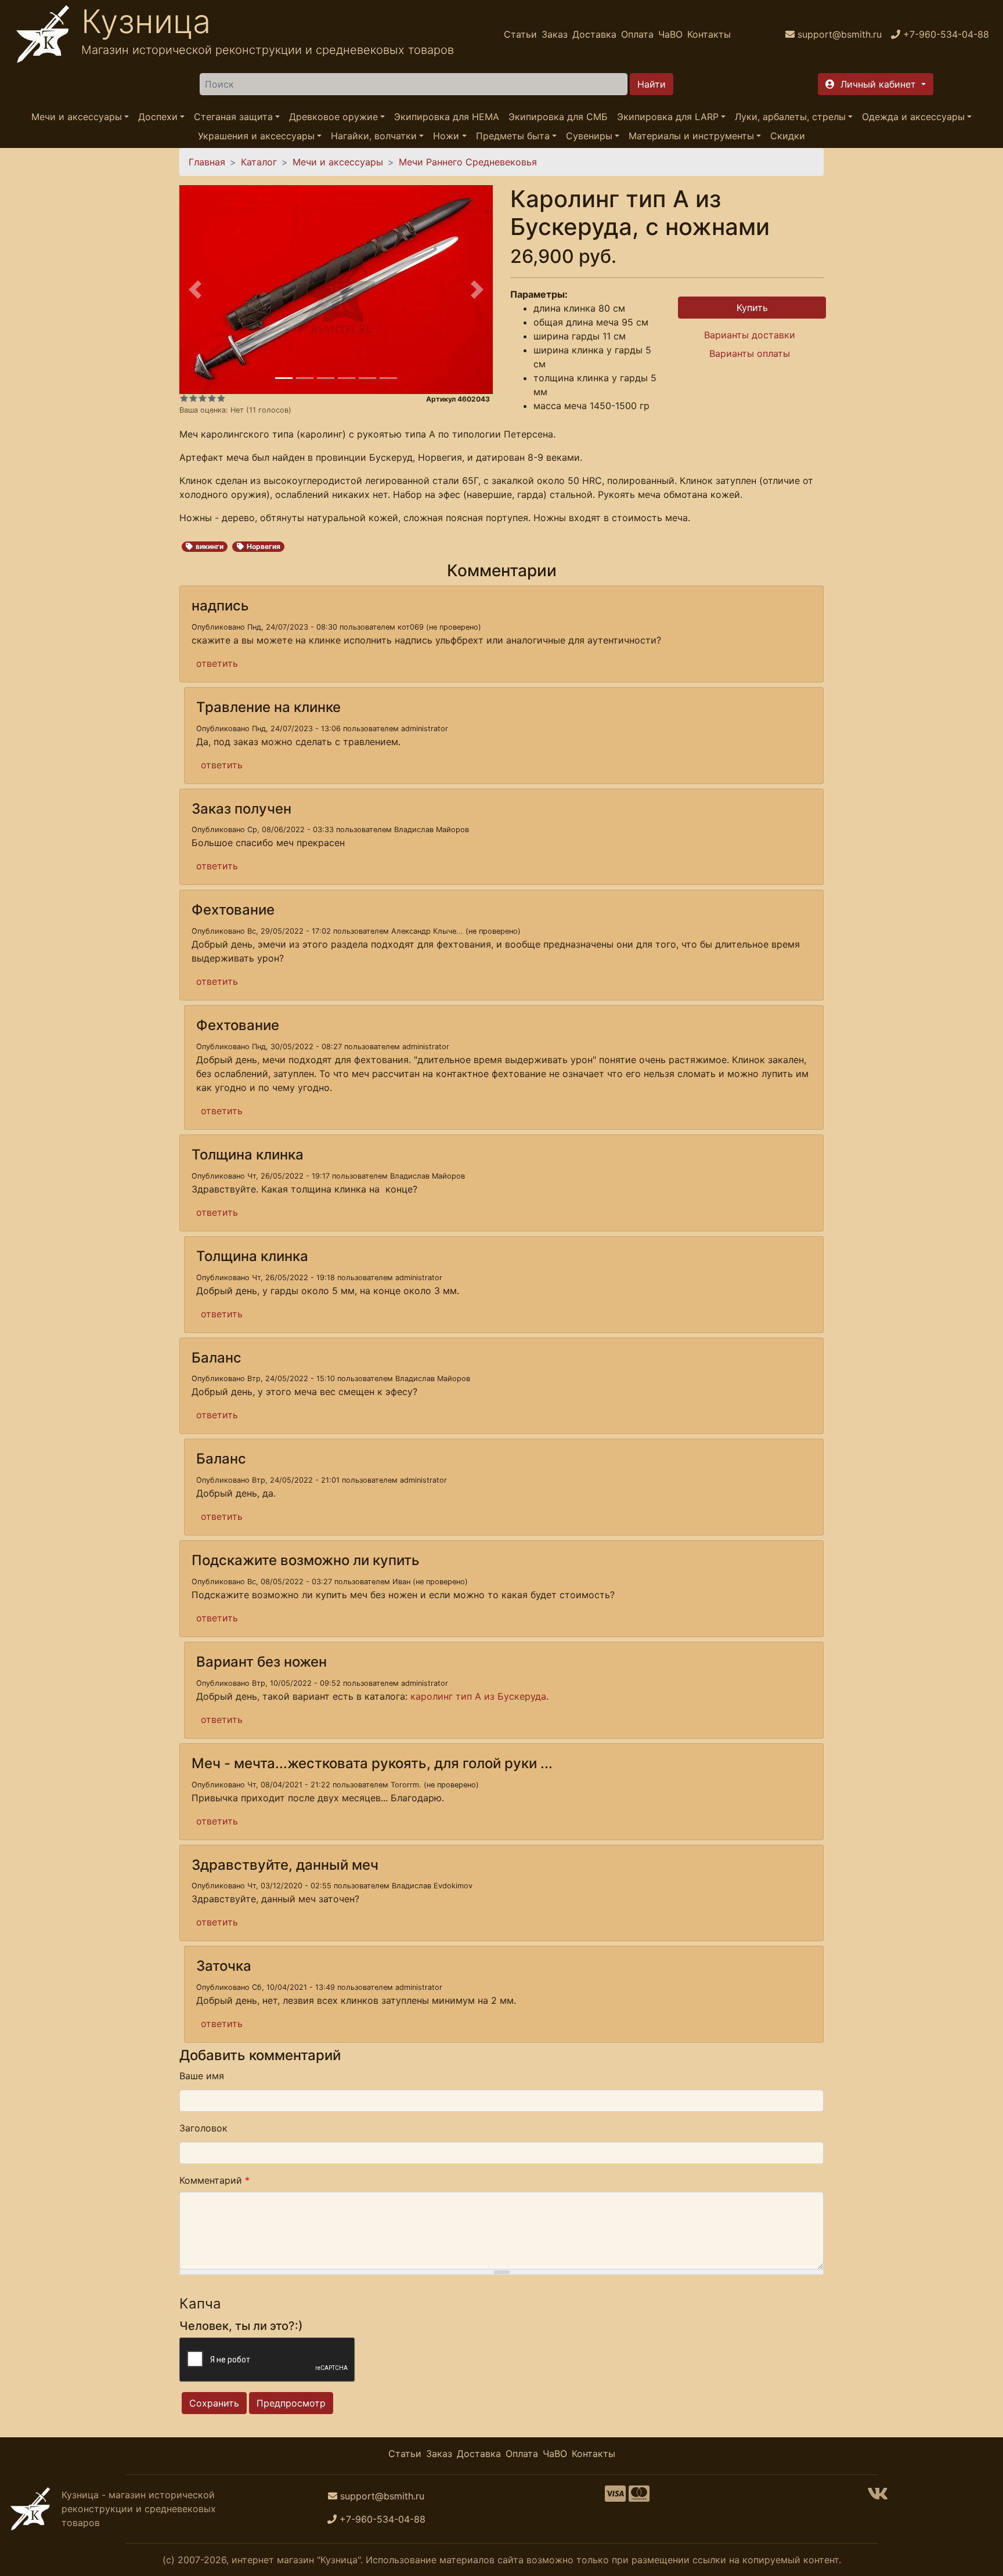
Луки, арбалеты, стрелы (790, 117)
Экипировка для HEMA (447, 117)
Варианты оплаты (750, 353)
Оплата (637, 34)
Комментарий (214, 2180)
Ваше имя (202, 2076)
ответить (217, 663)
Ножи (446, 136)
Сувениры (589, 136)
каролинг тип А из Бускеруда (478, 1696)
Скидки (788, 136)
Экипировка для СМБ (558, 117)
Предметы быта (513, 136)
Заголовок (203, 2128)
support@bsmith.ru (382, 2496)
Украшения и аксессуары (256, 136)
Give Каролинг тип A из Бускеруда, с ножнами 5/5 (221, 398)
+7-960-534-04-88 (383, 2519)
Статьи (520, 34)
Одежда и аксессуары (913, 117)
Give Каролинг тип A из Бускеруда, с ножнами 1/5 (184, 398)
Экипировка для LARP (668, 117)
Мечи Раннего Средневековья (468, 162)
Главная (207, 162)
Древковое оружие (333, 117)
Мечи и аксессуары (77, 117)
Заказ (555, 34)
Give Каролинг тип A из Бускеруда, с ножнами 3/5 (203, 398)
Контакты (709, 34)
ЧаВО (670, 34)
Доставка (594, 34)
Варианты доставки (750, 335)
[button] (876, 84)
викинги (210, 546)
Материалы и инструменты (691, 136)
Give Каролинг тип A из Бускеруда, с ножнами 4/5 (212, 398)
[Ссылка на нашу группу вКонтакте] (878, 2497)
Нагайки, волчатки (374, 136)
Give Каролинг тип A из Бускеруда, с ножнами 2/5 (193, 398)
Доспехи (158, 117)
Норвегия (264, 546)
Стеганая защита (233, 117)
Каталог (259, 162)
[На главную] (43, 34)
